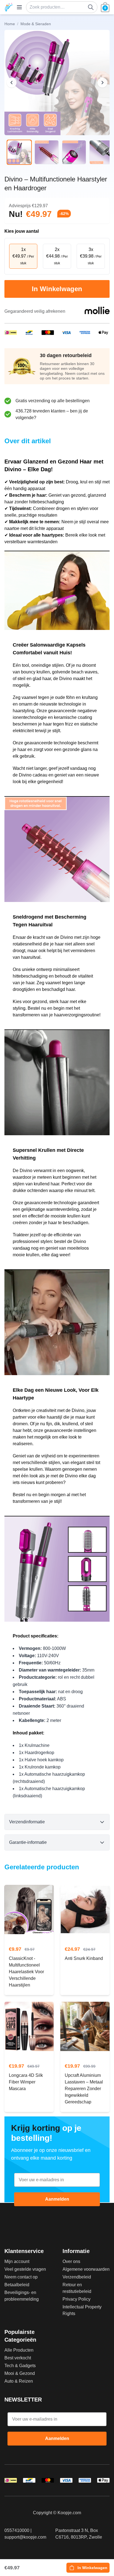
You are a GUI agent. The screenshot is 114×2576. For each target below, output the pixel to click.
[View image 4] (101, 152)
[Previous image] (12, 83)
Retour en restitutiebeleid (77, 2288)
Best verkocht (18, 2358)
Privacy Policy (77, 2299)
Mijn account (17, 2261)
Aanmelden (57, 2199)
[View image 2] (47, 152)
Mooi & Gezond (20, 2373)
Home (10, 24)
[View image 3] (74, 152)
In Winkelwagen (57, 289)
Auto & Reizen (19, 2381)
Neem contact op (21, 2277)
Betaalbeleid (17, 2285)
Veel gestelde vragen (25, 2269)
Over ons (71, 2261)
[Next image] (102, 83)
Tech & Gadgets (20, 2366)
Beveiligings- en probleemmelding (22, 2296)
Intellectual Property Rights (82, 2310)
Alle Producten (19, 2350)
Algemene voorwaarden (86, 2269)
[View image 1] (19, 152)
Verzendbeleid (77, 2277)
